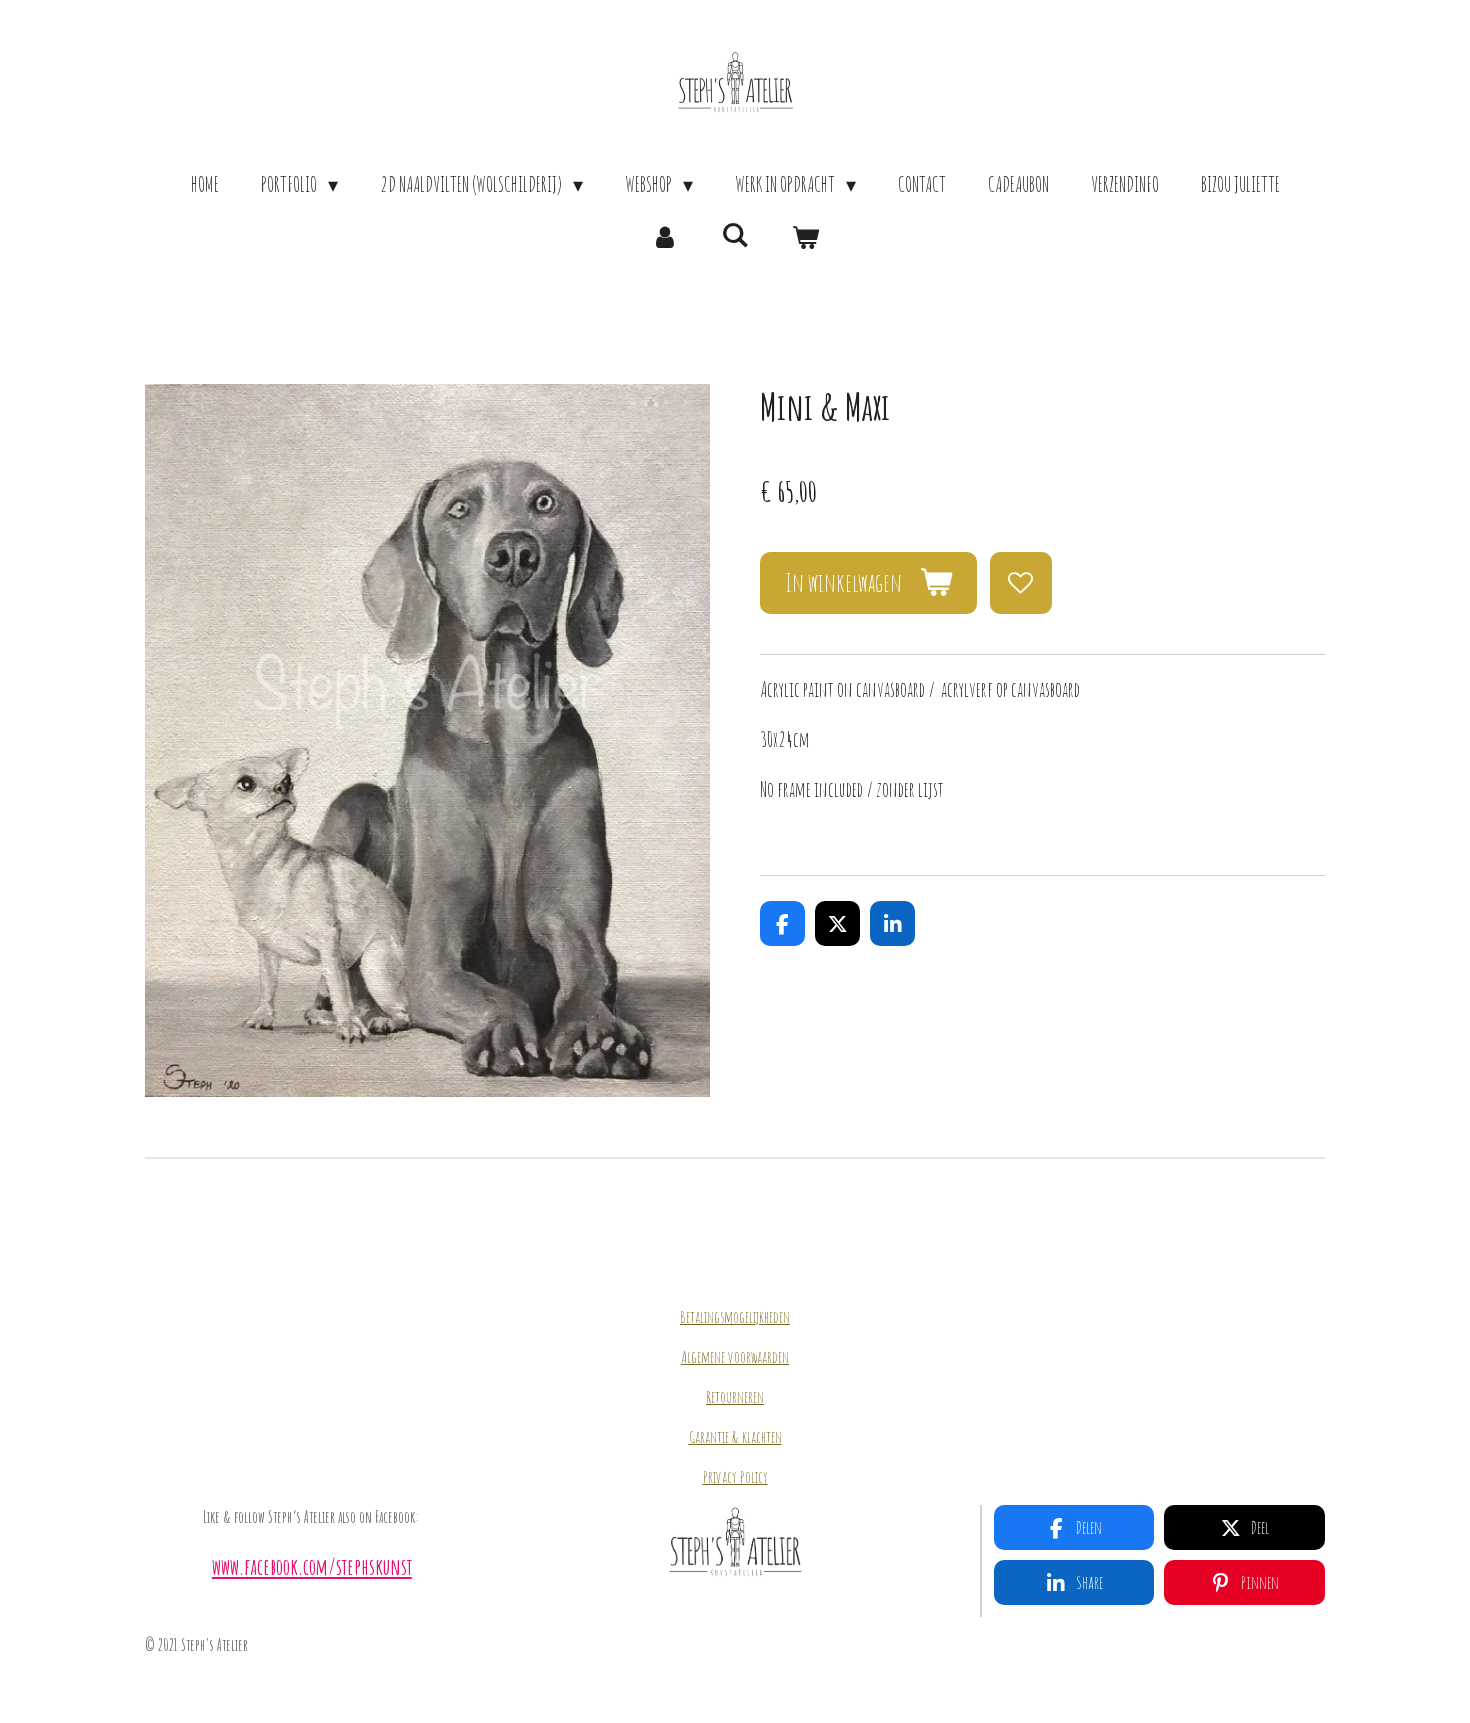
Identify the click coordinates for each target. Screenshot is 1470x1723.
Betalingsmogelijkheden (735, 1317)
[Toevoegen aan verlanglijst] (1021, 583)
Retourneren (735, 1397)
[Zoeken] (735, 234)
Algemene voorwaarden (735, 1357)
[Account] (665, 237)
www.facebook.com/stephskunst (312, 1566)
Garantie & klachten (735, 1437)
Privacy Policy (735, 1477)
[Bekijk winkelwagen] (805, 237)
